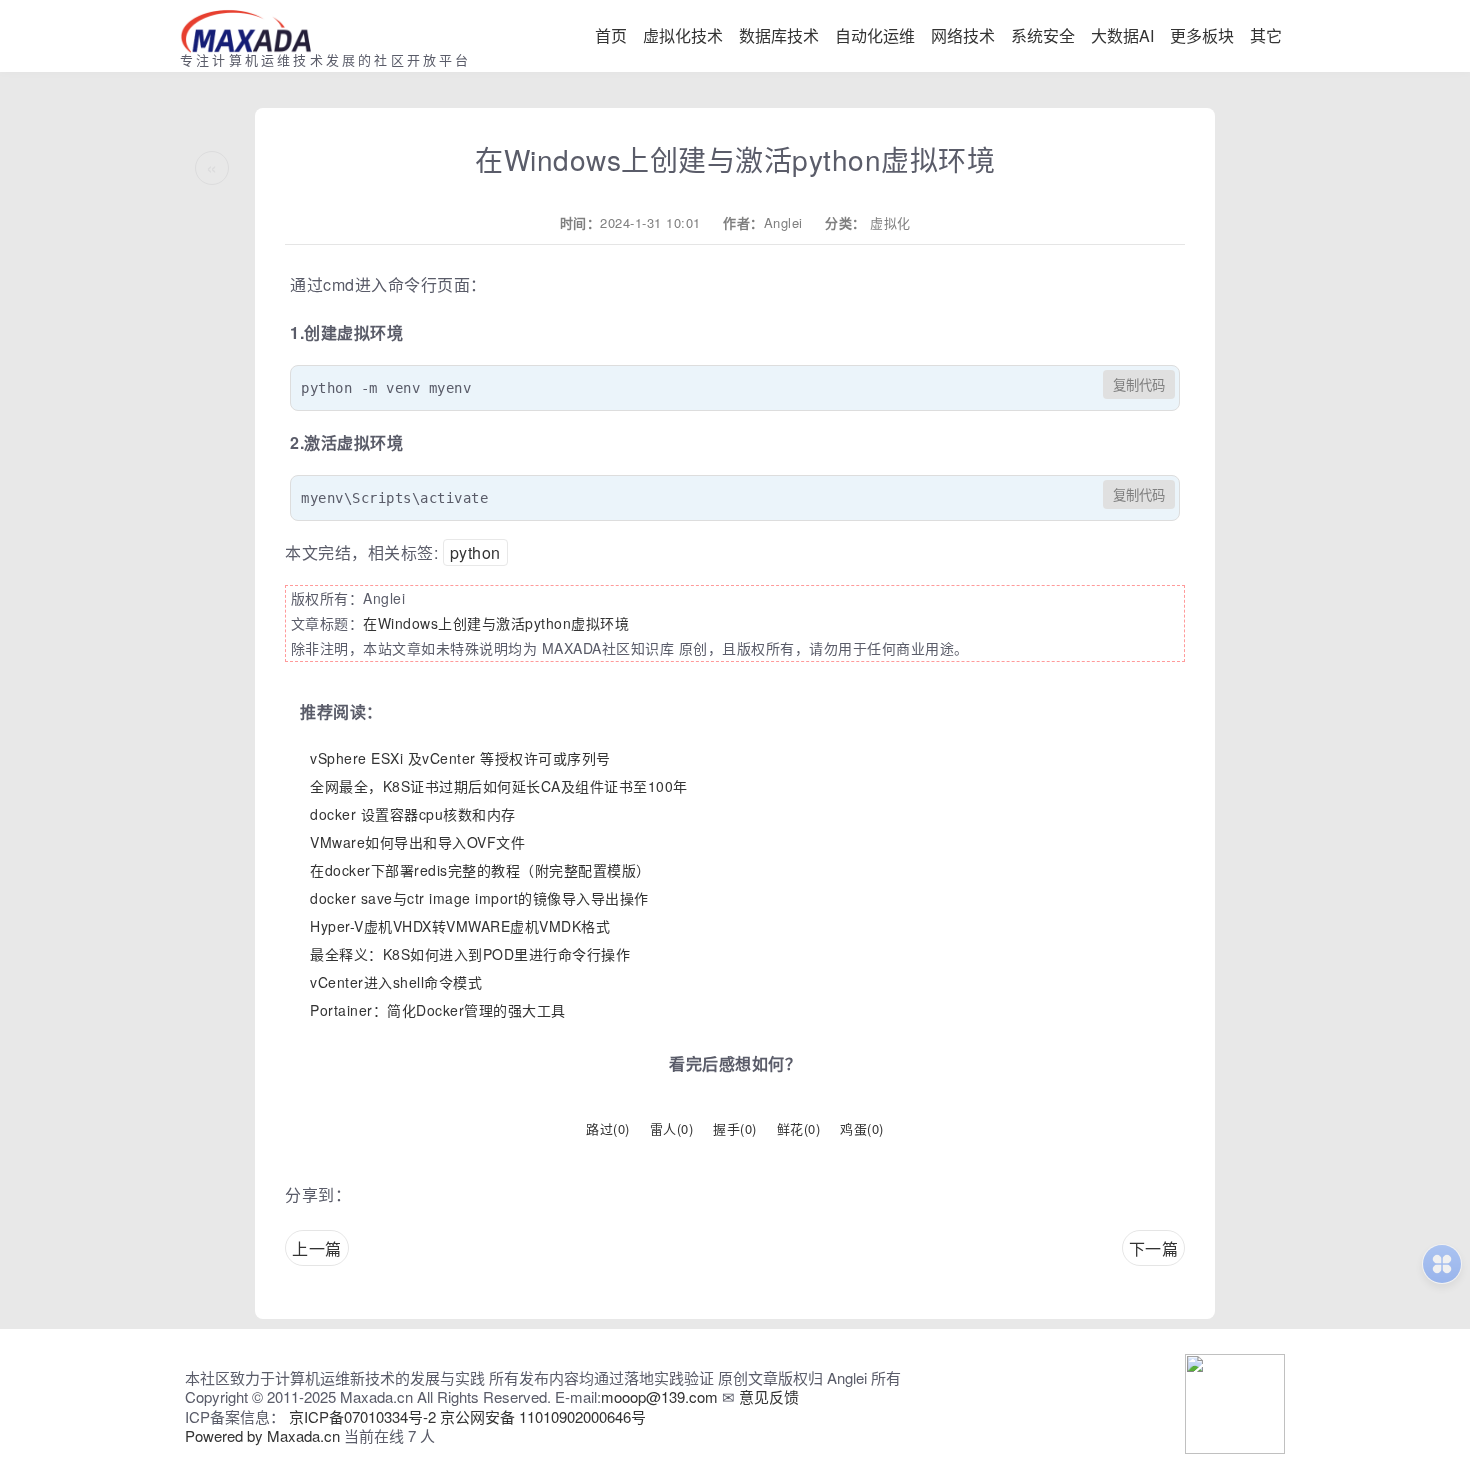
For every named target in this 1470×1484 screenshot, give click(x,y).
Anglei (783, 222)
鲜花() (799, 1128)
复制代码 (1139, 385)
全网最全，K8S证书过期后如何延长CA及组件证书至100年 (499, 786)
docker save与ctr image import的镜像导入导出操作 (479, 898)
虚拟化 (890, 222)
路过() (608, 1128)
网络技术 (963, 35)
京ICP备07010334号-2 (362, 1416)
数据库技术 (779, 35)
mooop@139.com (659, 1396)
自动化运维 (875, 35)
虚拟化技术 (683, 35)
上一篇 (317, 1248)
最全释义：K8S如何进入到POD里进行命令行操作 (470, 954)
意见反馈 (769, 1396)
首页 (611, 35)
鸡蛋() (862, 1128)
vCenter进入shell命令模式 (396, 982)
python (475, 552)
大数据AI (1122, 35)
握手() (735, 1128)
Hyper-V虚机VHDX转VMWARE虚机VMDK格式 (460, 926)
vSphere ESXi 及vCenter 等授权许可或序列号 (460, 758)
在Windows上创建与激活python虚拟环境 (496, 623)
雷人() (672, 1128)
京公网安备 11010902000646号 (543, 1416)
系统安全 (1043, 35)
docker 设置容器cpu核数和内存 (413, 814)
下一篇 (1154, 1248)
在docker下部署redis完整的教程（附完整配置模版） (480, 870)
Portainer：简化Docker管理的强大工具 (438, 1010)
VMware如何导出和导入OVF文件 (417, 842)
